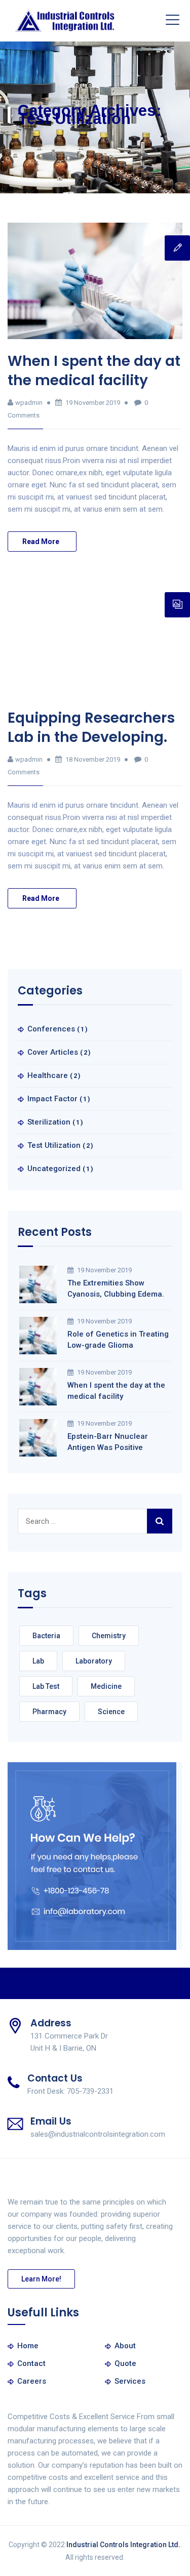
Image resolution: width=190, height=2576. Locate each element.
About (125, 2346)
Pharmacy (49, 1712)
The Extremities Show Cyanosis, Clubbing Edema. (116, 1289)
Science (111, 1712)
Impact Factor (52, 1099)
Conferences (51, 1029)
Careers (32, 2381)
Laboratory (94, 1661)
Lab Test (46, 1686)
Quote (125, 2363)
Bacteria (46, 1636)
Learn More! (41, 2279)
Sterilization (49, 1122)
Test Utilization (54, 1145)
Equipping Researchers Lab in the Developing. (91, 728)
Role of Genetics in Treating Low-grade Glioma (118, 1340)
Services (130, 2381)
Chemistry (109, 1636)
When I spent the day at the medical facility (94, 371)
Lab (38, 1661)
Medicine (106, 1686)
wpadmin (29, 403)
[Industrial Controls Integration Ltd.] (65, 21)
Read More (41, 542)
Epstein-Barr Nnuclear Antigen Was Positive (108, 1442)
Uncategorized (54, 1169)
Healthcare (48, 1075)
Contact (31, 2363)
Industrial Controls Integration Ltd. (123, 2545)
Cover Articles (53, 1052)
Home (28, 2346)
